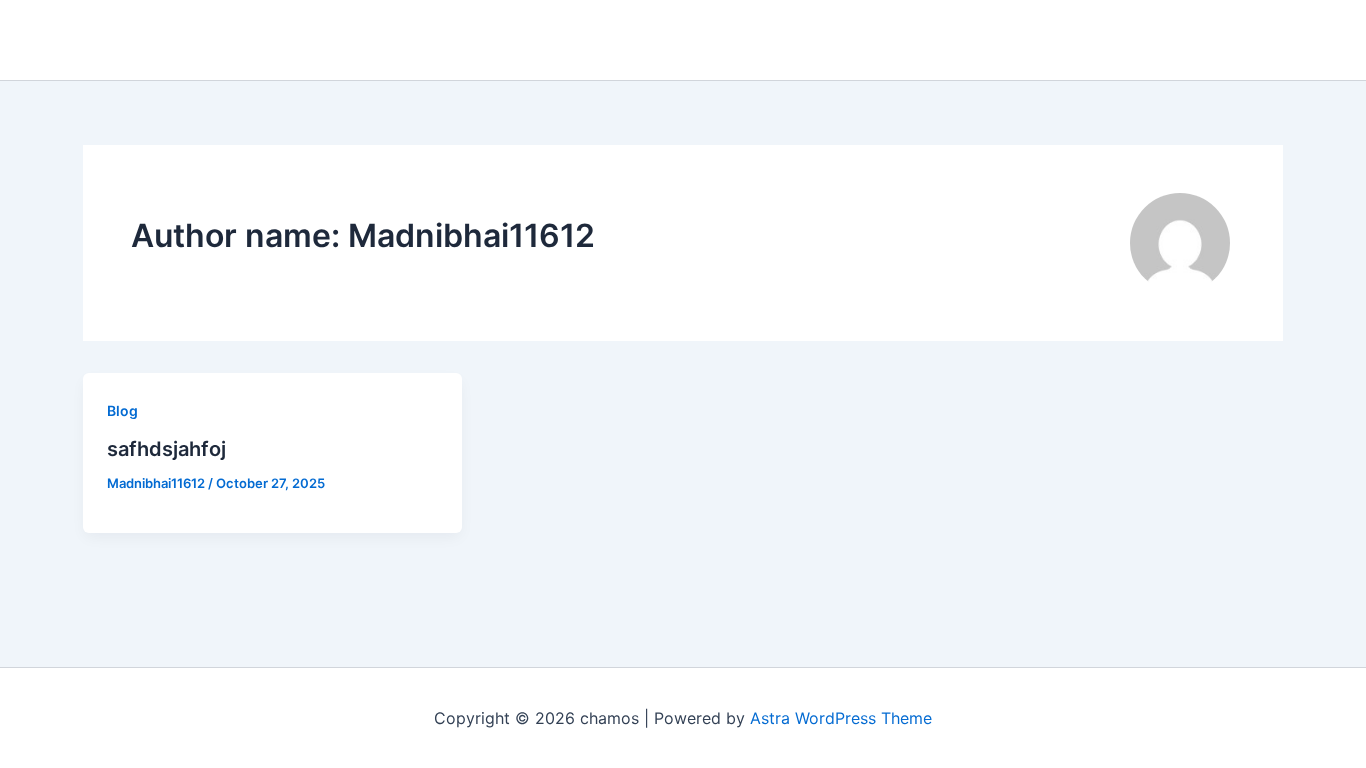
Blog (122, 410)
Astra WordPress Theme (841, 718)
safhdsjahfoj (166, 449)
